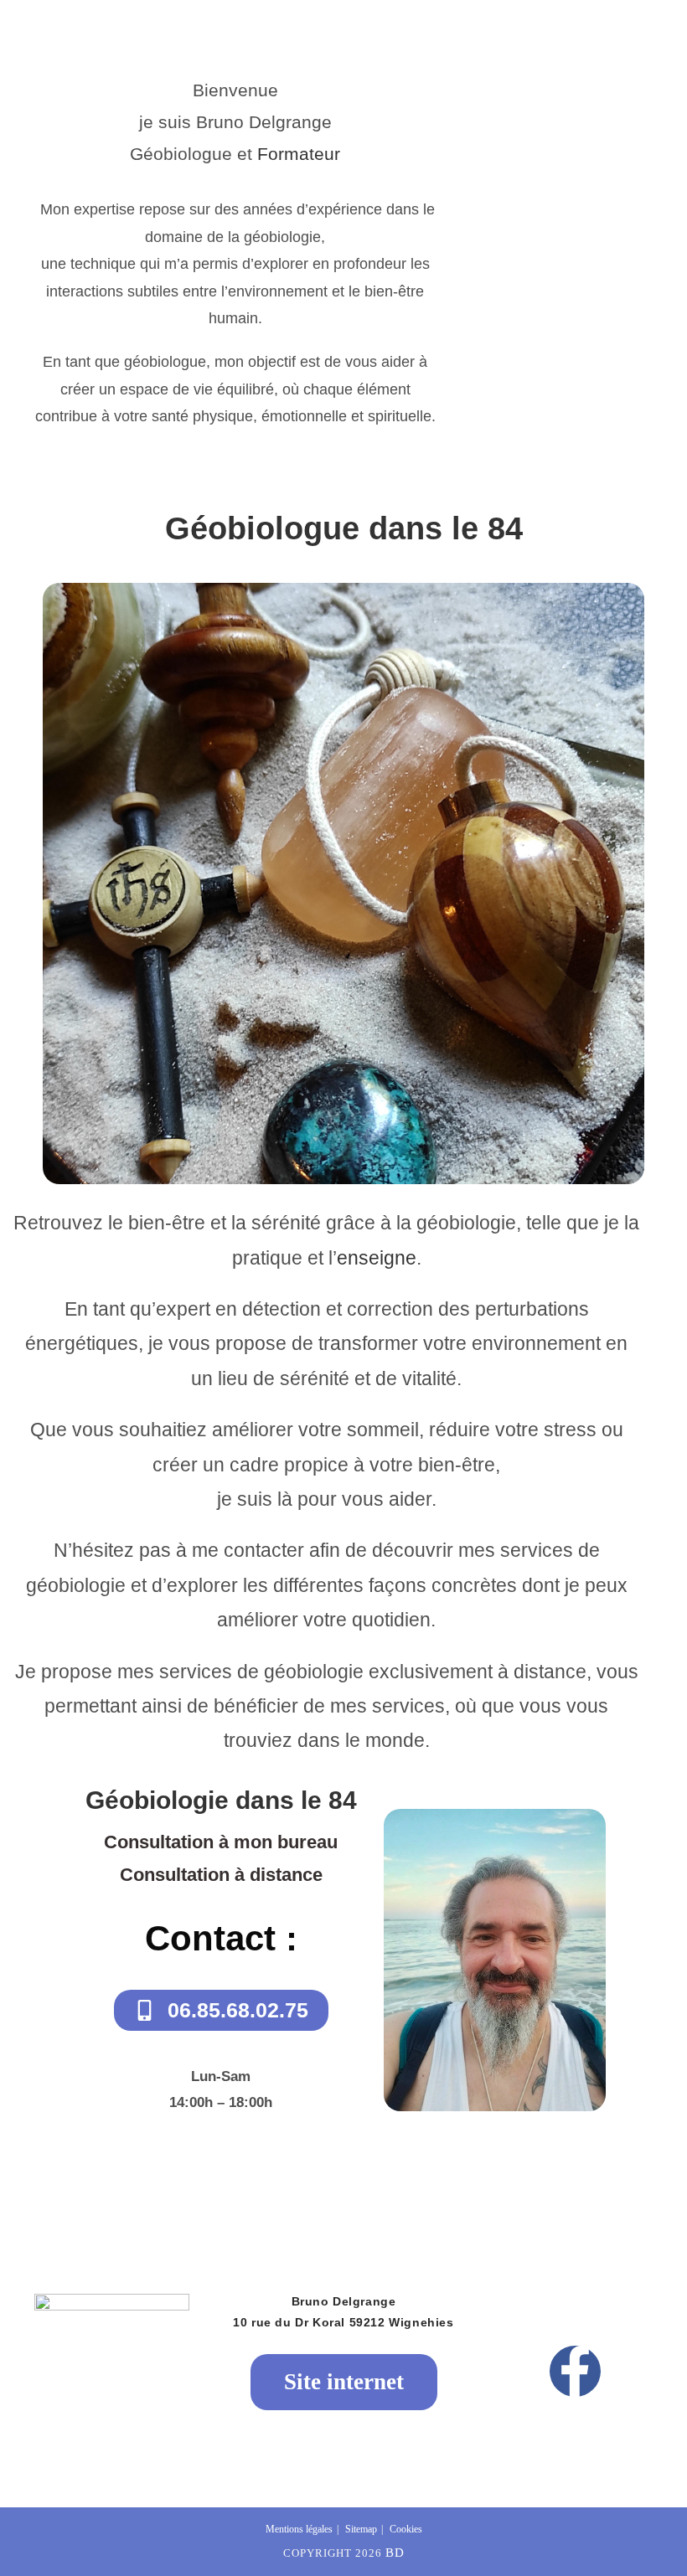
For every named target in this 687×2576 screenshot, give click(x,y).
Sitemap (361, 2529)
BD (395, 2553)
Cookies (406, 2529)
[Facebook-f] (575, 2371)
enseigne (377, 1258)
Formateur (299, 154)
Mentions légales (299, 2529)
